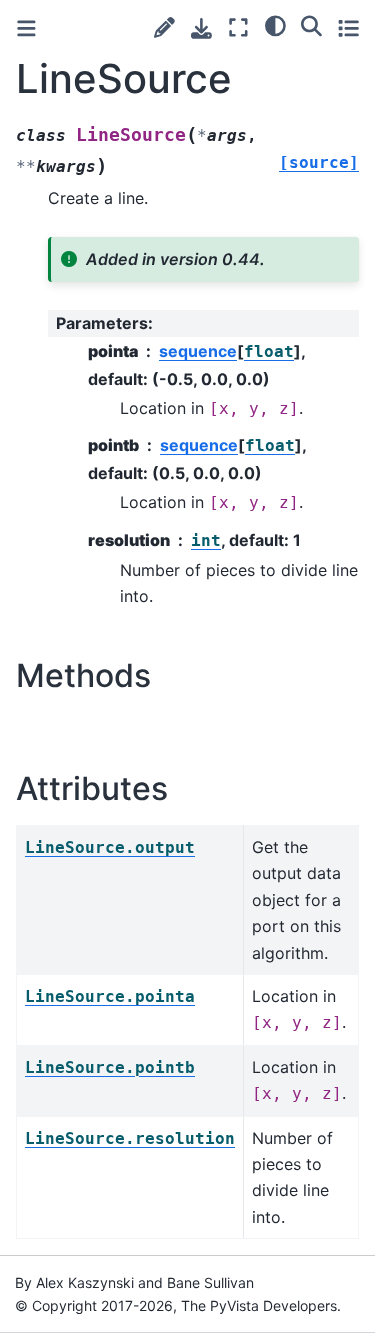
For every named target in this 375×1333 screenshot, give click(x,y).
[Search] (311, 25)
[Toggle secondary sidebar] (348, 27)
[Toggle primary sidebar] (26, 28)
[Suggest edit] (164, 27)
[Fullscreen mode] (238, 27)
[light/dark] (275, 25)
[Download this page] (201, 28)
